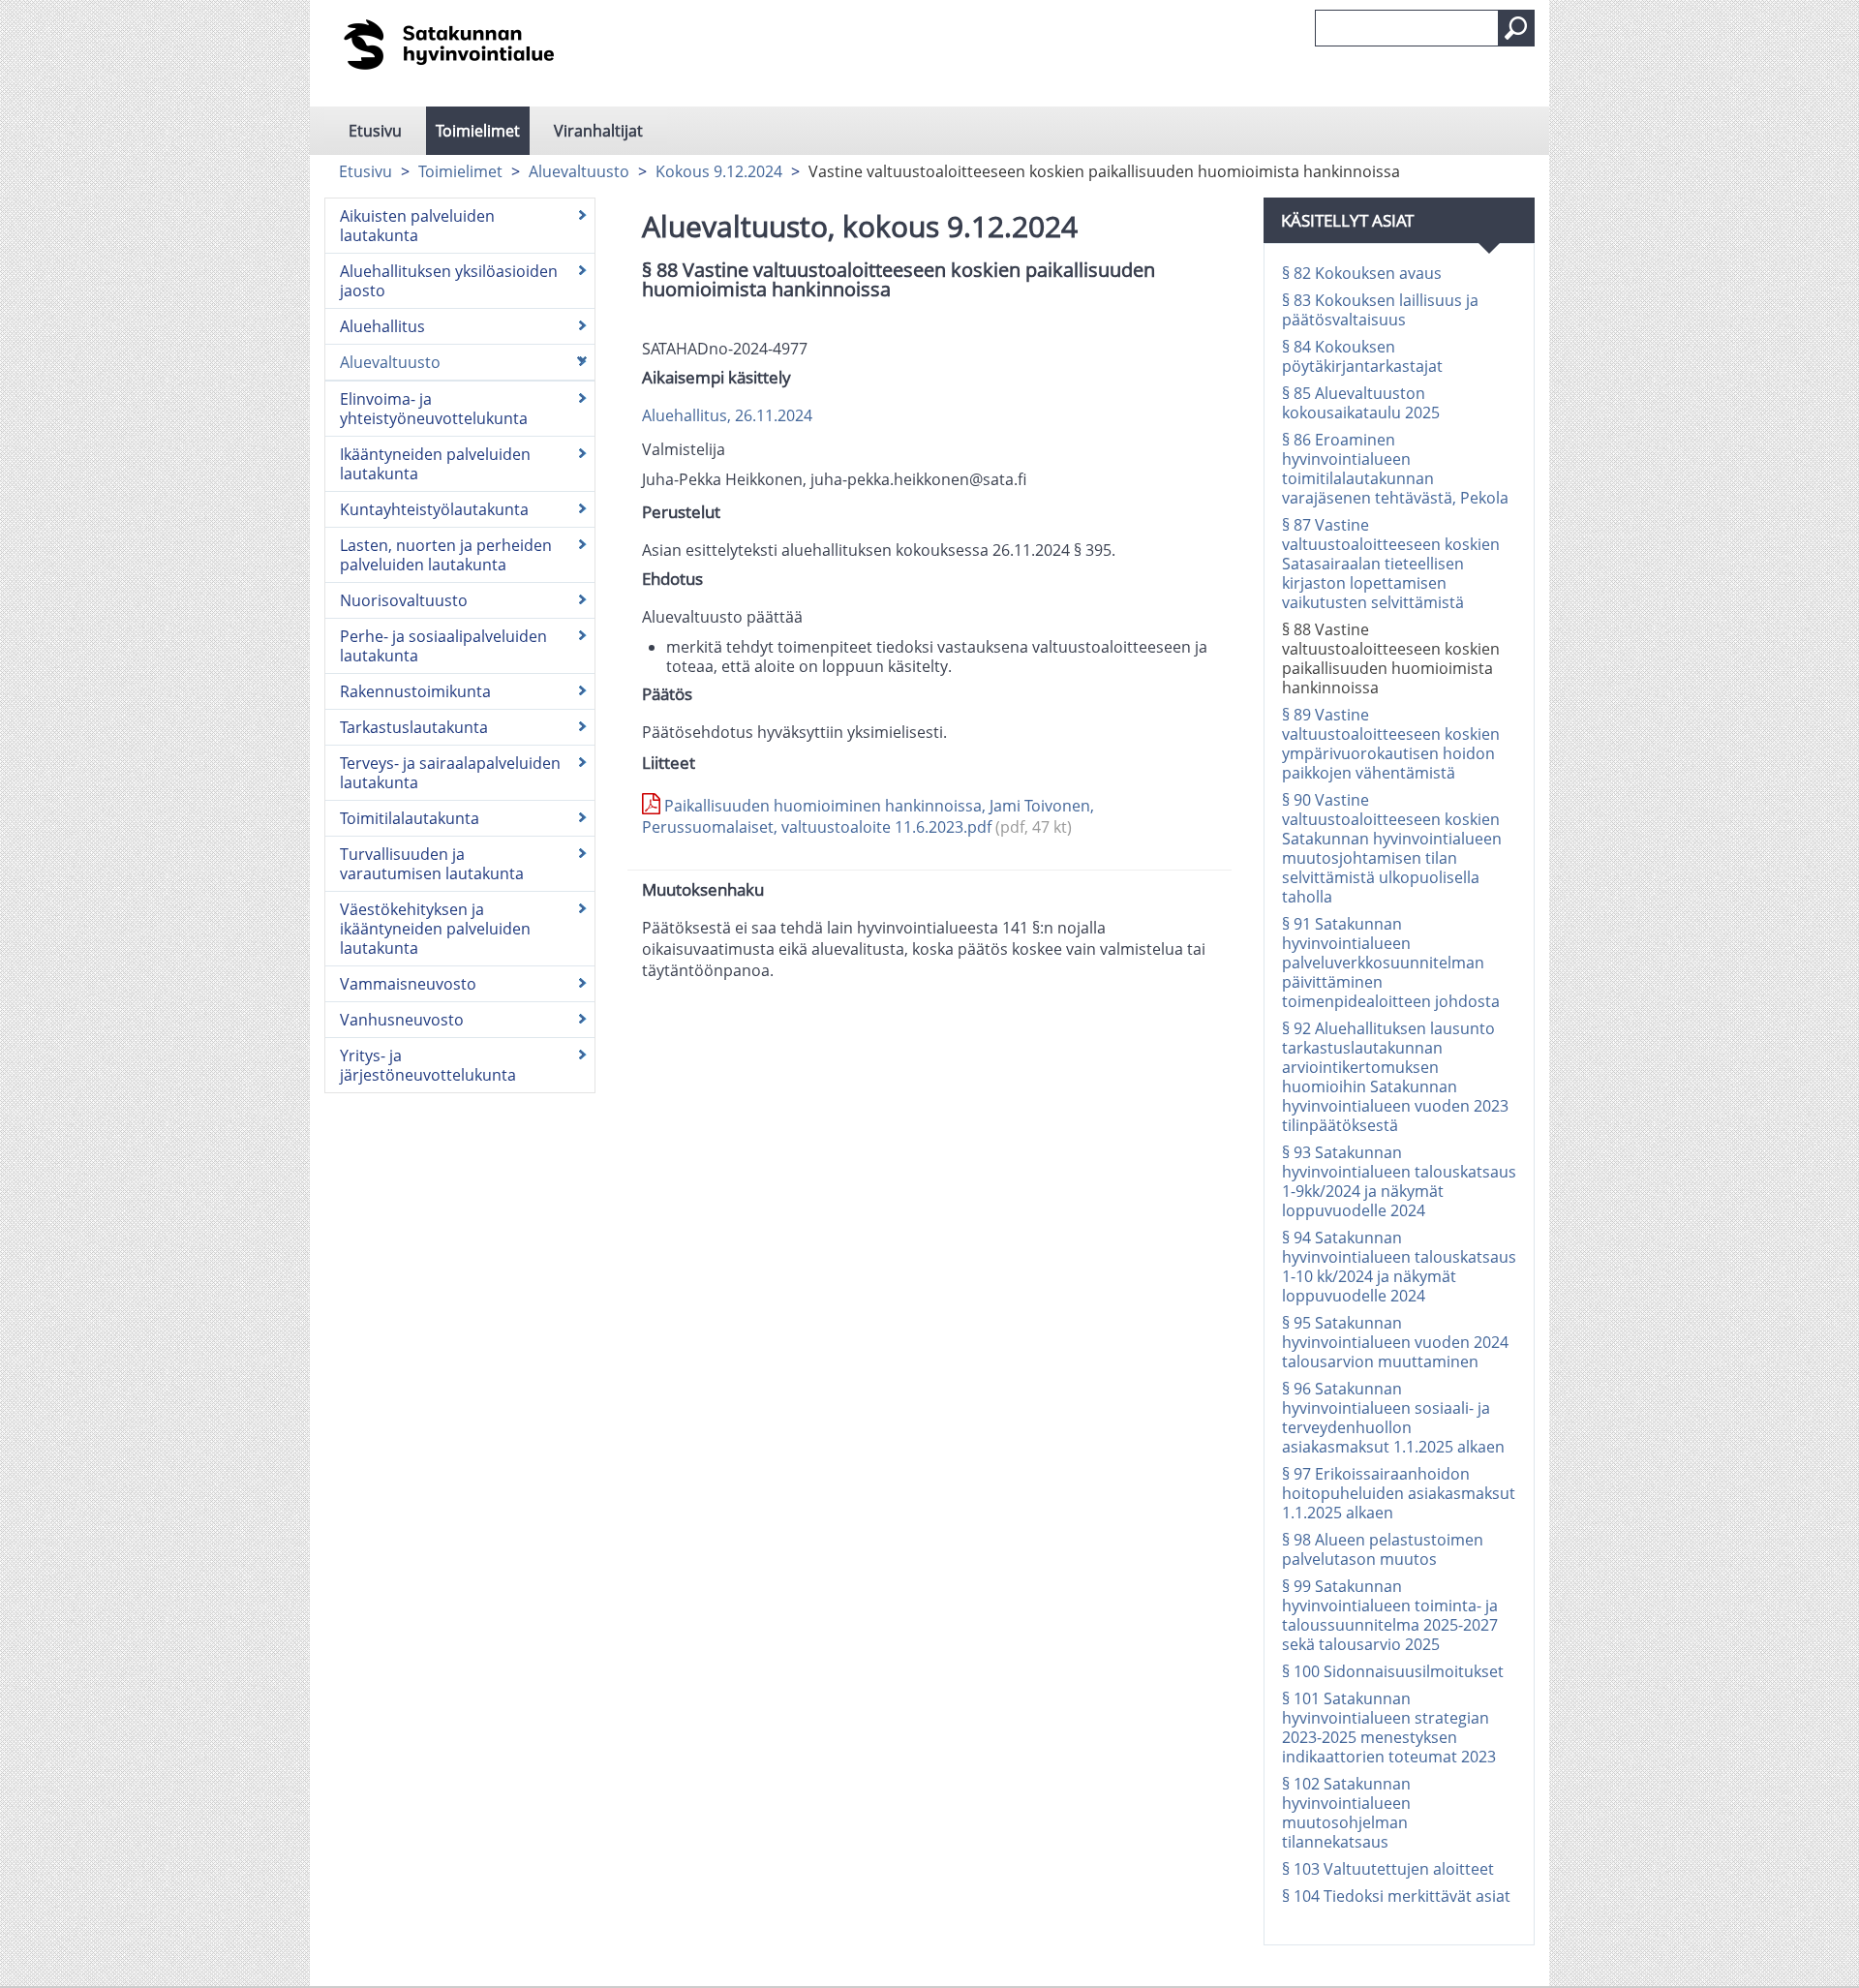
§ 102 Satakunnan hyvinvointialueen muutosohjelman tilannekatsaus (1346, 1813)
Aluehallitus (382, 326)
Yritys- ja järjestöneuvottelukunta (428, 1065)
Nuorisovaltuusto (404, 600)
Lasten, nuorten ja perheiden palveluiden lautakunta (446, 555)
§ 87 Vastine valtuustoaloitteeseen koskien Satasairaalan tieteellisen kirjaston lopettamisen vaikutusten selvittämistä (1391, 564)
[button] (1516, 28)
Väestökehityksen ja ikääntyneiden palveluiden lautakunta (435, 929)
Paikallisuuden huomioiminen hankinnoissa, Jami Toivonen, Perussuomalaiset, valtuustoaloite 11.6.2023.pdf (868, 816)
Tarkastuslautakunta (414, 727)
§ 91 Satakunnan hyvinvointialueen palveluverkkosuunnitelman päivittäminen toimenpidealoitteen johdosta (1391, 963)
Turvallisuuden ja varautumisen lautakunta (432, 864)
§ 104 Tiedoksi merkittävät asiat (1396, 1896)
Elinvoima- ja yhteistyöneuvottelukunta (434, 409)
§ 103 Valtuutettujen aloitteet (1388, 1869)
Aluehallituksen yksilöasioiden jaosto (449, 281)
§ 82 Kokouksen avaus (1362, 273)
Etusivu (375, 131)
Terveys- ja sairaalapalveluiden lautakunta (450, 773)
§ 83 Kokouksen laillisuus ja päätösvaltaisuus (1380, 310)
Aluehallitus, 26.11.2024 (727, 415)
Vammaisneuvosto (408, 984)
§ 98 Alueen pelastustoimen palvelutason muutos (1383, 1549)
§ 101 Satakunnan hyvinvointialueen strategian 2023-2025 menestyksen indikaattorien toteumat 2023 (1389, 1728)
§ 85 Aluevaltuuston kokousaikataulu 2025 (1361, 403)
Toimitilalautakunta (410, 818)
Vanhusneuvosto (402, 1020)
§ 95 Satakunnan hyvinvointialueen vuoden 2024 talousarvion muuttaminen (1395, 1342)
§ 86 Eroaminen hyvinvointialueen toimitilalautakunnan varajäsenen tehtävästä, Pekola (1395, 469)
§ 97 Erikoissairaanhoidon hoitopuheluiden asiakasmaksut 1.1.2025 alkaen (1399, 1493)
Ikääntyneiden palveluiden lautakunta (435, 464)
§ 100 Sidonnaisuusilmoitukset (1393, 1671)
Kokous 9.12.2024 (719, 171)
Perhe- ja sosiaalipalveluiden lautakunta (443, 646)
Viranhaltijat (598, 131)
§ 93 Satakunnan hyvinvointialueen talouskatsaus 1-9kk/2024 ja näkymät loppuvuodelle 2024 (1399, 1181)
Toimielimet (478, 131)
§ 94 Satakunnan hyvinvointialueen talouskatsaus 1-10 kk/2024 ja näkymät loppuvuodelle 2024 (1399, 1267)
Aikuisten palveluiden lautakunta (417, 226)
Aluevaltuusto (579, 171)
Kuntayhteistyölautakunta (434, 509)
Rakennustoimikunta (415, 691)
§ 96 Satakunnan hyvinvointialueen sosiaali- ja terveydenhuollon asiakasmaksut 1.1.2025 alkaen (1393, 1418)
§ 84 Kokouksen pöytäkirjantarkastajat (1362, 356)
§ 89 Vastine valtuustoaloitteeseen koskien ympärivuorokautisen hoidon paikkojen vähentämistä (1391, 744)
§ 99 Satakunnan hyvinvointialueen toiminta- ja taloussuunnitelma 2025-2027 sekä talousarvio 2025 (1390, 1615)
